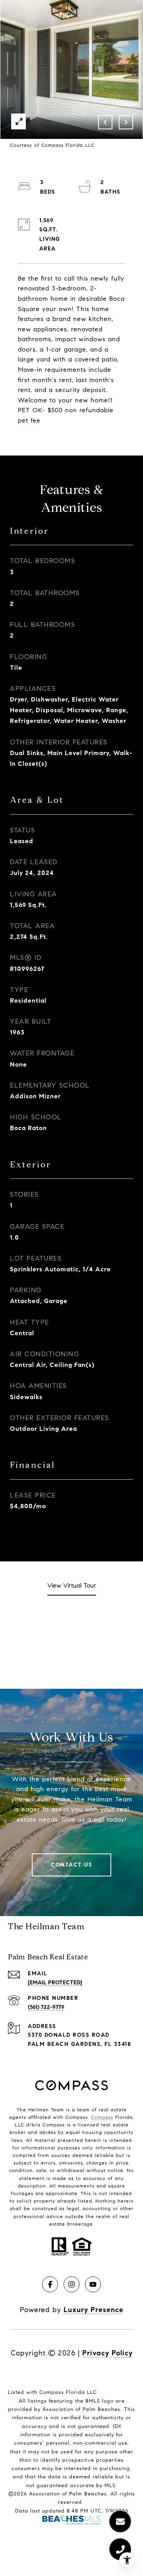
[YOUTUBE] (93, 2284)
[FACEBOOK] (50, 2284)
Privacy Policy (107, 2353)
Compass (102, 2117)
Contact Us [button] (71, 1865)
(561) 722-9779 (46, 2007)
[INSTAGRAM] (71, 2284)
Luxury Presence (94, 2310)
